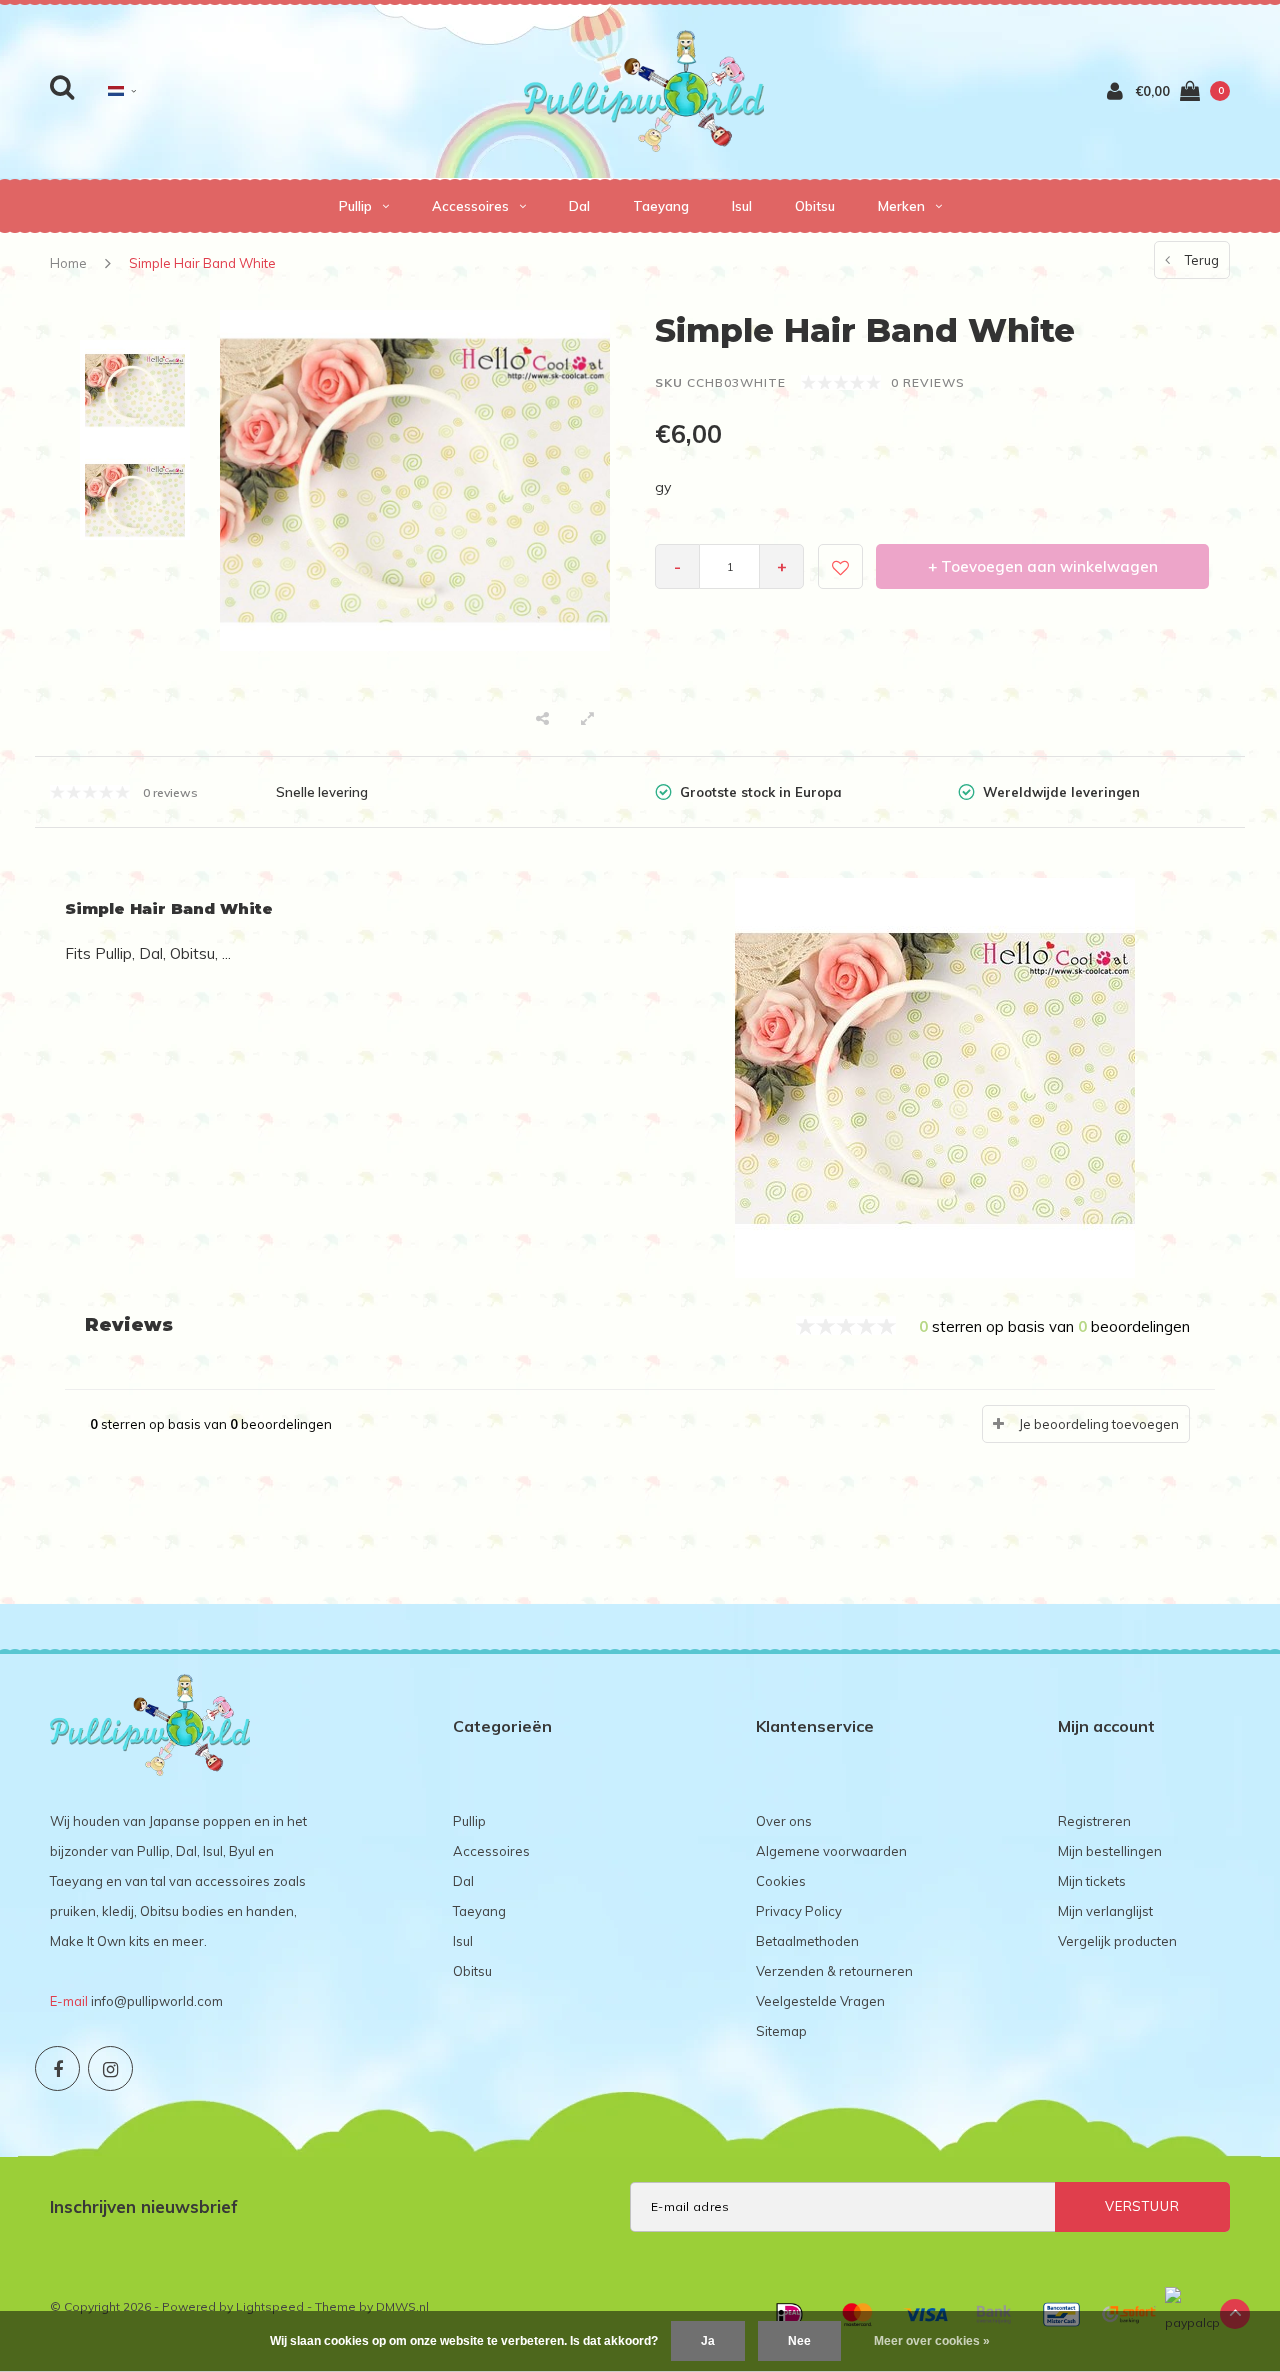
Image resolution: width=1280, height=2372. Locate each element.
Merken (901, 206)
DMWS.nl (402, 2306)
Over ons (784, 1821)
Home (68, 263)
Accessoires (470, 206)
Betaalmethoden (807, 1941)
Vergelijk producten (1117, 1941)
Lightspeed (270, 2306)
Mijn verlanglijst (1105, 1911)
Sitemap (781, 2031)
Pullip (355, 206)
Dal (579, 206)
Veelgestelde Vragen (820, 2001)
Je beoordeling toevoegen (1099, 1424)
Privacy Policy (799, 1911)
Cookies (781, 1881)
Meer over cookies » (932, 2341)
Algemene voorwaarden (831, 1851)
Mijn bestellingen (1110, 1851)
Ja (708, 2341)
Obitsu (815, 206)
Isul (742, 206)
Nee (799, 2341)
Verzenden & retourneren (834, 1971)
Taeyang (661, 206)
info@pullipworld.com (157, 2001)
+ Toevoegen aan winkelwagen (1043, 566)
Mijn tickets (1092, 1881)
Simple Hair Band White (202, 263)
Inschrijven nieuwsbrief (144, 2206)
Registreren (1094, 1821)
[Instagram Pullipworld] (110, 2068)
